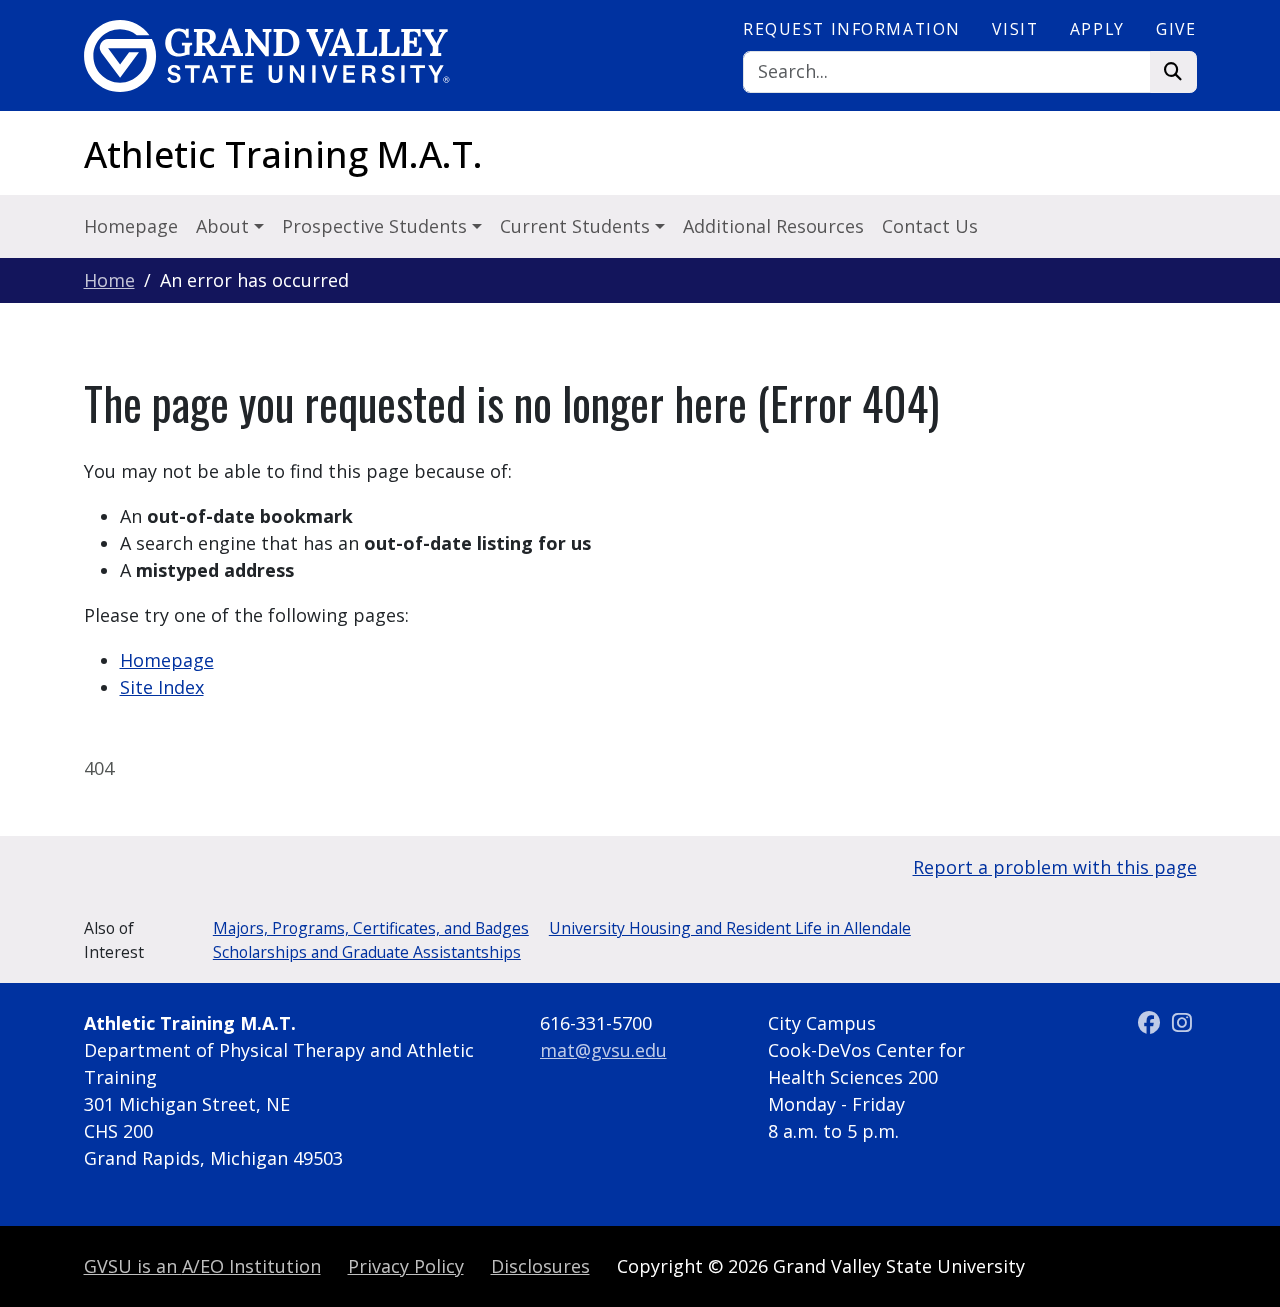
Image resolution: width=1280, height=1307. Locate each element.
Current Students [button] (577, 226)
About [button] (225, 226)
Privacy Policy (406, 1266)
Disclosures (540, 1266)
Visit (1015, 29)
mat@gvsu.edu (603, 1050)
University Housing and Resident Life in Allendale (730, 928)
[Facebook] (1151, 1023)
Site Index (162, 687)
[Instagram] (1182, 1023)
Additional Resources (773, 226)
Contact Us (930, 226)
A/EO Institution (202, 1266)
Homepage (131, 226)
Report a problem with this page (1055, 867)
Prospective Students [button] (377, 226)
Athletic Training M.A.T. (283, 154)
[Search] (1173, 72)
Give (1176, 29)
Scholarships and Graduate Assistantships (367, 952)
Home (109, 280)
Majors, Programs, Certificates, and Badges (371, 928)
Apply (1097, 29)
